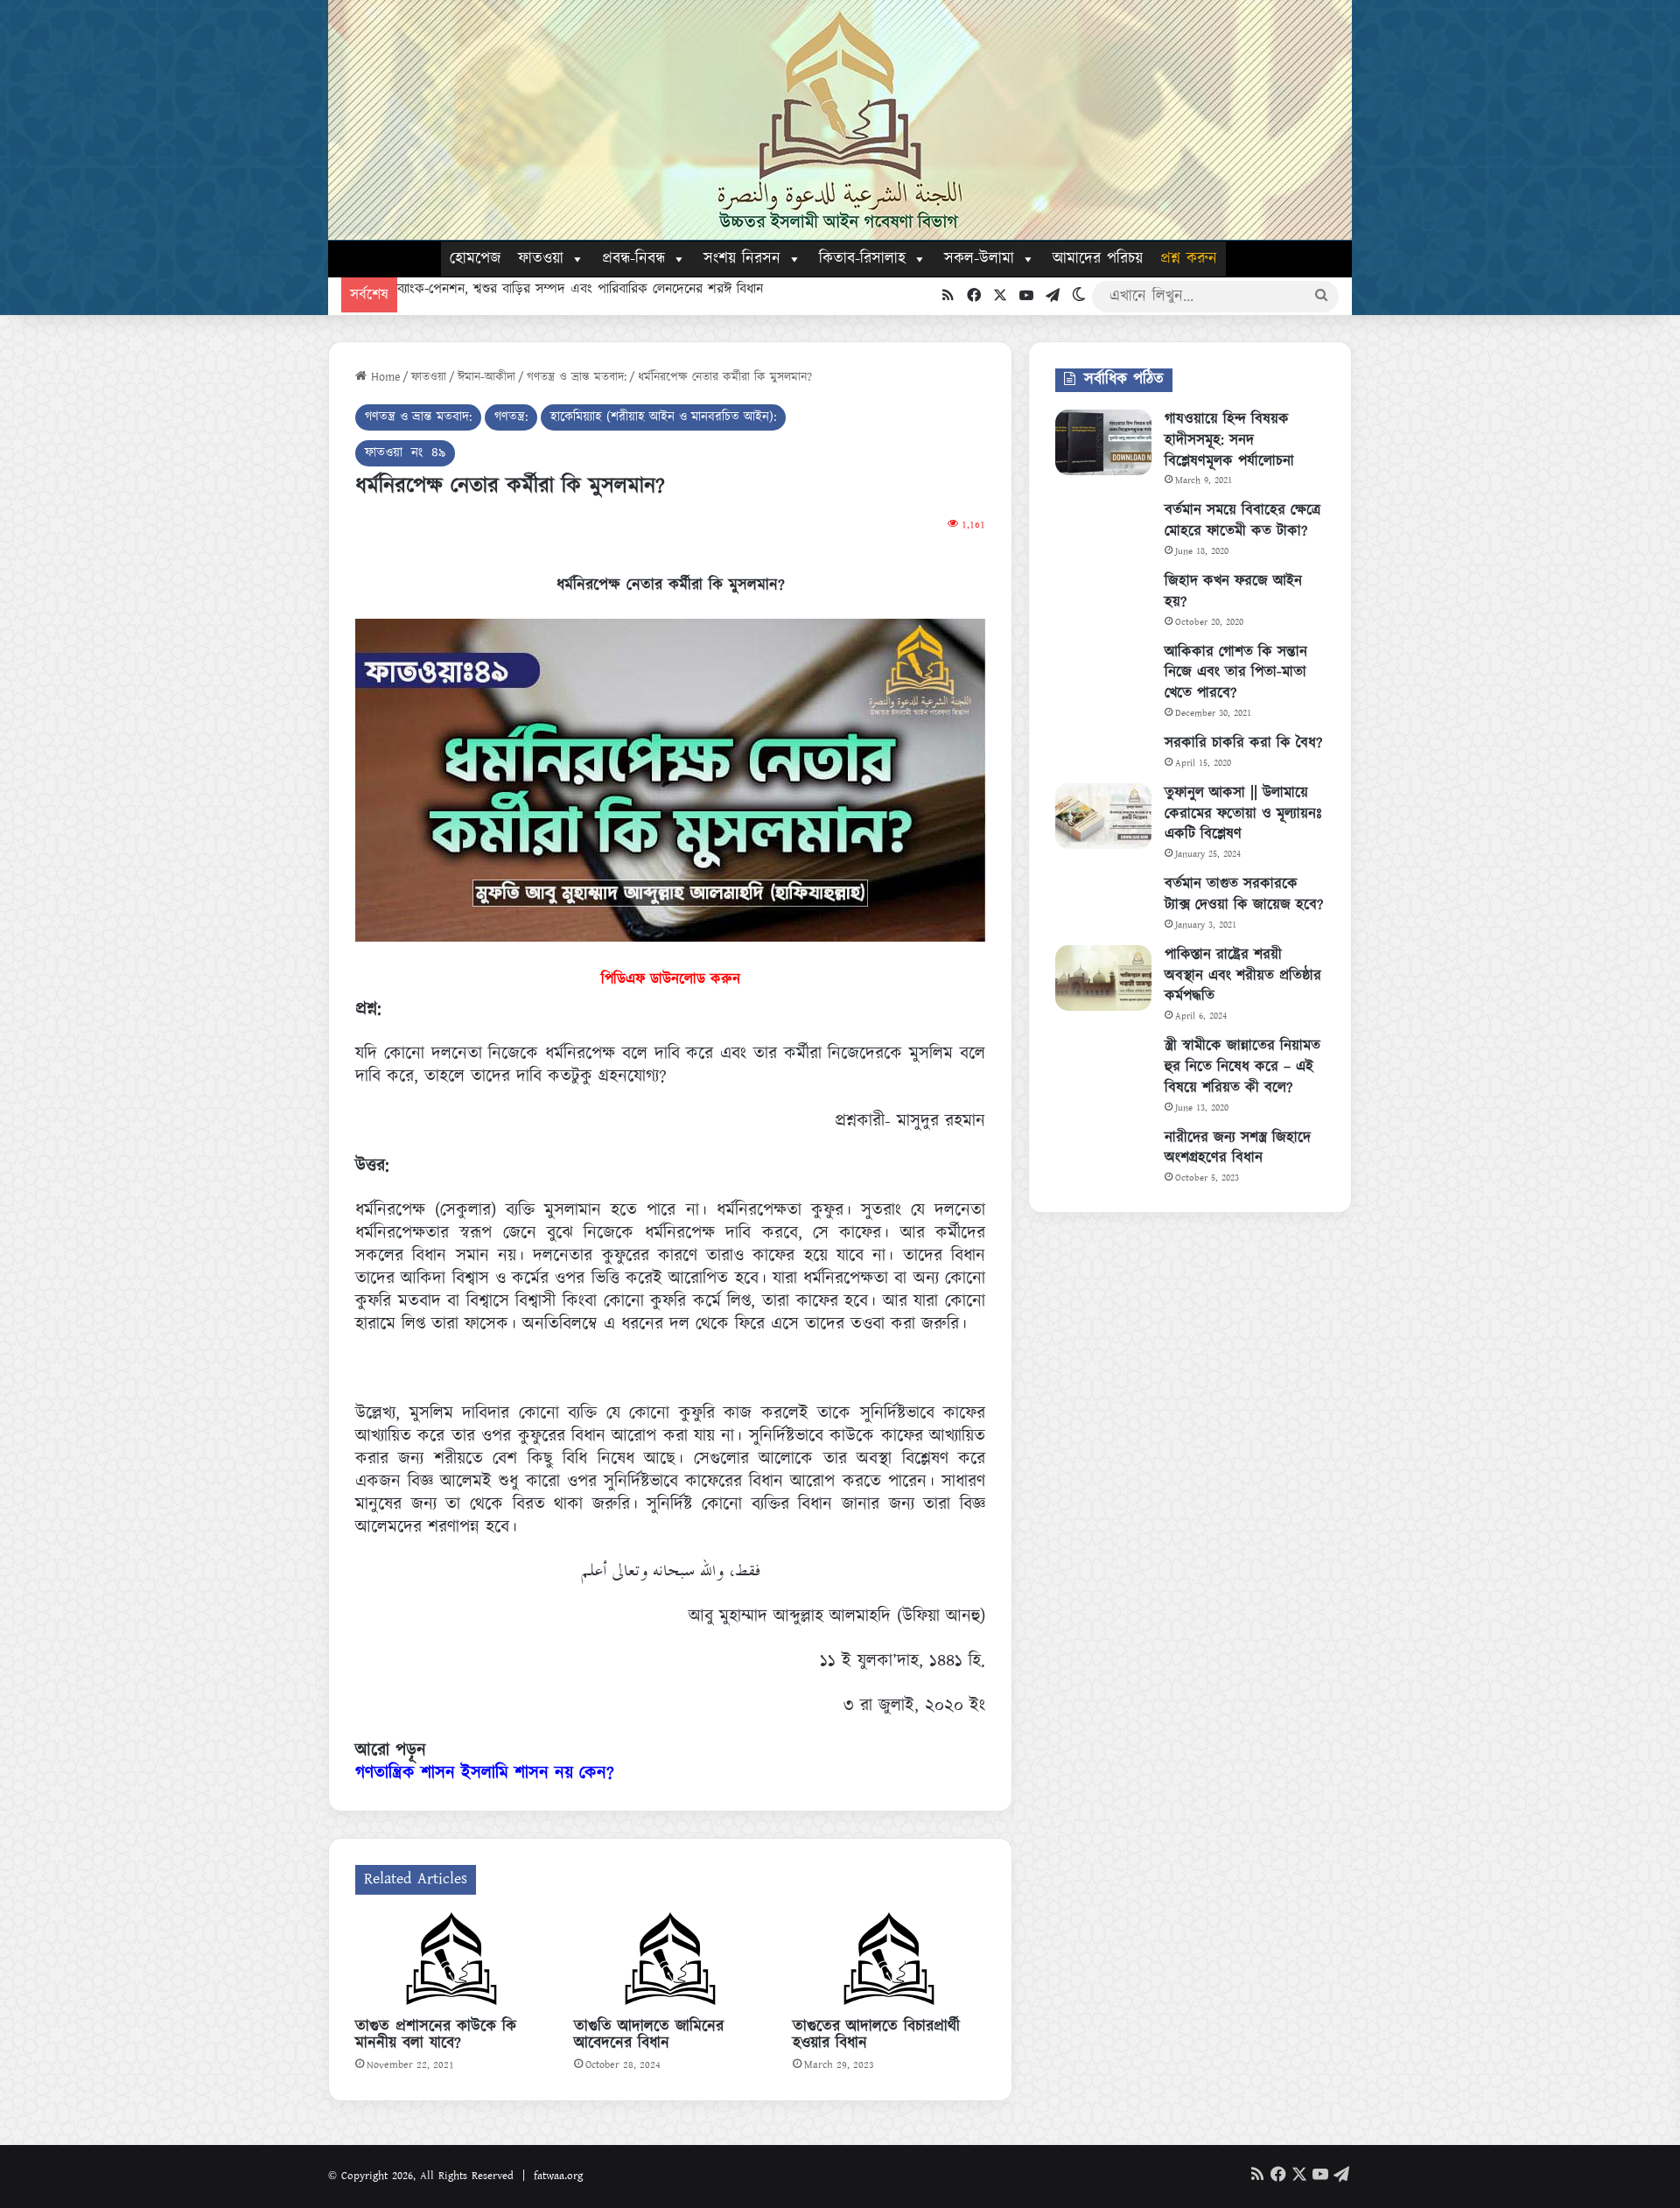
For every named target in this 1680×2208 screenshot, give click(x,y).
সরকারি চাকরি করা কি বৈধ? (1243, 743)
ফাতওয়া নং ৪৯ (405, 453)
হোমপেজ (475, 259)
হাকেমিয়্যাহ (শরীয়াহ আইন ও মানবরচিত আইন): (663, 417)
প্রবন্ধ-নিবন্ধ (633, 259)
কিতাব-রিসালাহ (862, 259)
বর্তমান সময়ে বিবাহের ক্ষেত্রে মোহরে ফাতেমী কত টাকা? (1242, 521)
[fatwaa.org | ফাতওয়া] (840, 120)
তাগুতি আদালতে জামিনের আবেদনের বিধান (649, 2035)
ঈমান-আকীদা (486, 377)
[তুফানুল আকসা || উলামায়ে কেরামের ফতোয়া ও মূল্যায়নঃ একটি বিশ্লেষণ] (1103, 816)
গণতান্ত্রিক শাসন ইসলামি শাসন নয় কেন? (485, 1773)
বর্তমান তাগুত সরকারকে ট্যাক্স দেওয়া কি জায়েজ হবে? (1244, 894)
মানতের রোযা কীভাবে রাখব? (481, 289)
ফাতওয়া (541, 259)
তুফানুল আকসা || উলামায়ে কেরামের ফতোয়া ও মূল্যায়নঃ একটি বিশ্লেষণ (1243, 814)
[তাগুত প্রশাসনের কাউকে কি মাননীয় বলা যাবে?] (451, 1961)
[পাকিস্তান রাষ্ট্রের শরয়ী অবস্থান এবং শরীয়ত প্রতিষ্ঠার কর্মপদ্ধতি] (1103, 978)
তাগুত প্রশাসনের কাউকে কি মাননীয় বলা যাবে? (436, 2035)
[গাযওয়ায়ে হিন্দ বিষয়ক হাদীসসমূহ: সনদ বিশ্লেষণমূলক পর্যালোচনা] (1103, 442)
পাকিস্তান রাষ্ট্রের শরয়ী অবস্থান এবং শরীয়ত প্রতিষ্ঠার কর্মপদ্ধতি (1243, 976)
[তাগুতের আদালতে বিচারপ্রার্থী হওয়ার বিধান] (889, 1961)
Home (383, 377)
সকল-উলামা (979, 259)
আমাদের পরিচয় (1098, 259)
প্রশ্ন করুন (1189, 259)
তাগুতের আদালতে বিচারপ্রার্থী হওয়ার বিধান (876, 2035)
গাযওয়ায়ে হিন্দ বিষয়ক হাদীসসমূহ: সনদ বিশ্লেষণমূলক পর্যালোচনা (1229, 440)
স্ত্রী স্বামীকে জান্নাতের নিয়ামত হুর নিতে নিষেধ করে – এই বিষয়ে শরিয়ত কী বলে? (1242, 1067)
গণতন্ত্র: (511, 417)
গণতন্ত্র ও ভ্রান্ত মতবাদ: (577, 377)
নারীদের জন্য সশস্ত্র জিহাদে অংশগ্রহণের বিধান (1238, 1148)
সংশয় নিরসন (742, 259)
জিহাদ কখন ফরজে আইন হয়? (1233, 592)
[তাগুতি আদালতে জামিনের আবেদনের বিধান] (670, 1961)
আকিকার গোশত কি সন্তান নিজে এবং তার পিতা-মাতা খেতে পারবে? (1236, 673)
